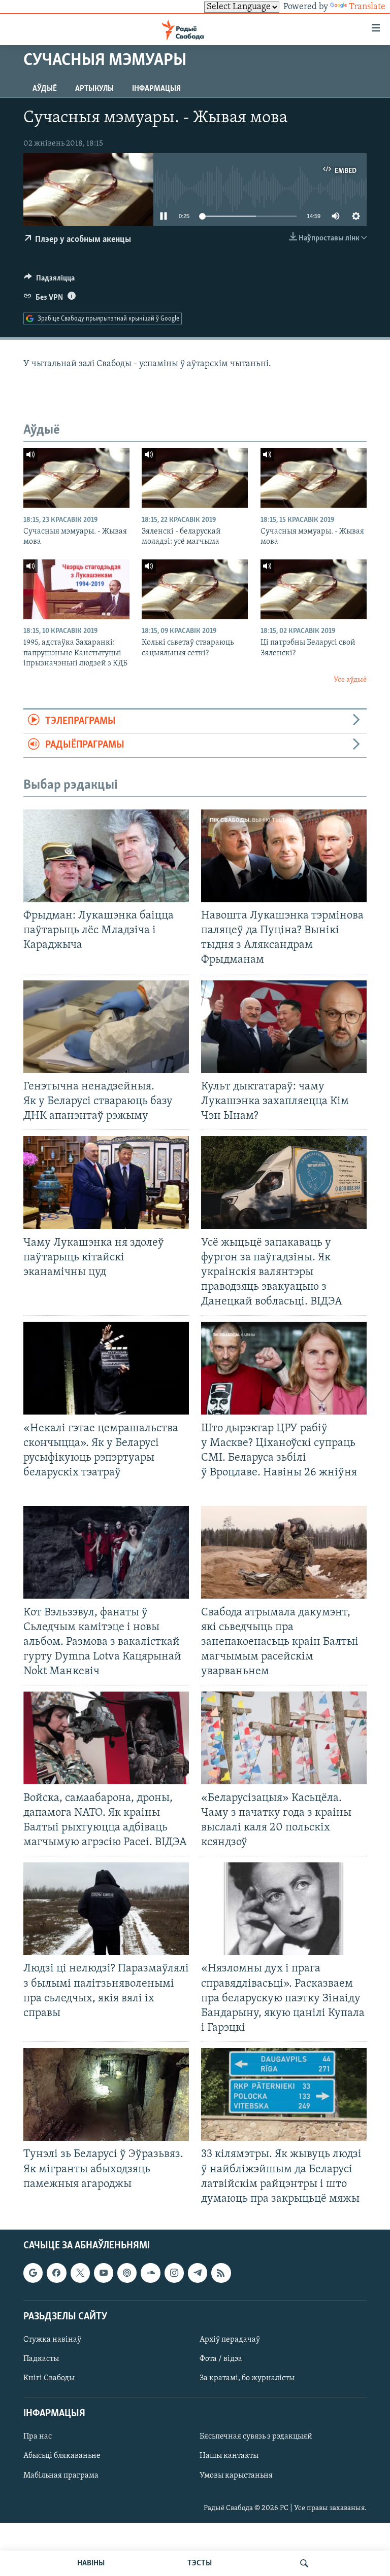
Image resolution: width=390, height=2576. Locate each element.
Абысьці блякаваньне (62, 2456)
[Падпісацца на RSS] (221, 2273)
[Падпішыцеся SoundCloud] (150, 2273)
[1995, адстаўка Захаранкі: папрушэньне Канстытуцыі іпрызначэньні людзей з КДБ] (76, 589)
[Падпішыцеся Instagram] (174, 2273)
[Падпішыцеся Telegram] (198, 2273)
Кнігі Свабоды (49, 2378)
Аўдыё (45, 89)
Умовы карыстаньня (236, 2475)
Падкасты (41, 2359)
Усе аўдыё (350, 680)
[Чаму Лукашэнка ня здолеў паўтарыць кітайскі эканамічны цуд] (106, 1183)
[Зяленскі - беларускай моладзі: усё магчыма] (195, 478)
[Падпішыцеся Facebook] (56, 2273)
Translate (367, 7)
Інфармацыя (156, 89)
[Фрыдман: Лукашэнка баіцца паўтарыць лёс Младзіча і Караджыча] (106, 856)
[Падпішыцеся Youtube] (104, 2273)
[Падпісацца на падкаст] (127, 2273)
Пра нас (38, 2437)
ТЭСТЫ (200, 2563)
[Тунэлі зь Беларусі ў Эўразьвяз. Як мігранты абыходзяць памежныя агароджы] (106, 2094)
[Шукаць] (304, 2563)
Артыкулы (94, 89)
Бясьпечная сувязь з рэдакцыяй (256, 2437)
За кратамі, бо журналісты (247, 2378)
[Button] (49, 280)
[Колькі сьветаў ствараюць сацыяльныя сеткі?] (195, 589)
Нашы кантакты (229, 2456)
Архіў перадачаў (230, 2340)
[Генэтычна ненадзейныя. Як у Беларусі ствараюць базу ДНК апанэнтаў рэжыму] (106, 1027)
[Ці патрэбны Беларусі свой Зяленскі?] (314, 589)
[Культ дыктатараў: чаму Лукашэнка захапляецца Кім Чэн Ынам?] (284, 1027)
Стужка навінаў (52, 2340)
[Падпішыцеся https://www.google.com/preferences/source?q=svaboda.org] (33, 2273)
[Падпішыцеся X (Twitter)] (80, 2273)
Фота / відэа (221, 2359)
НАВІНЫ (91, 2563)
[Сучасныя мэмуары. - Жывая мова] (76, 478)
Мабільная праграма (61, 2475)
